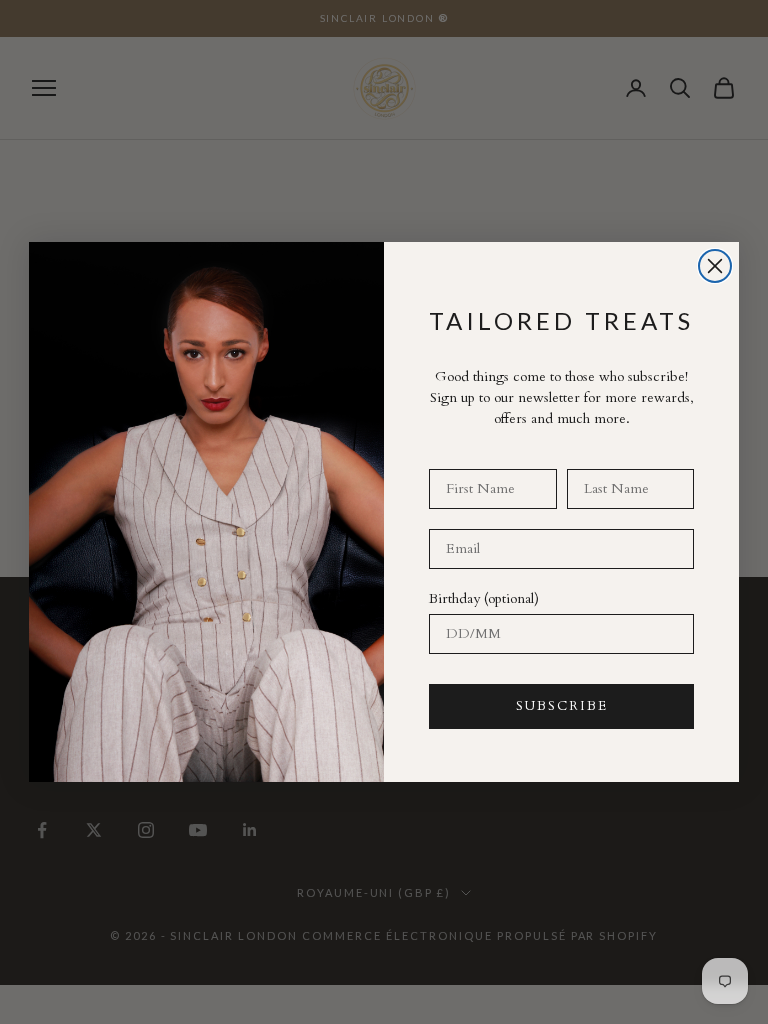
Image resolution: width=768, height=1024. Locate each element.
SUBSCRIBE (562, 706)
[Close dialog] (715, 266)
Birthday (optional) (484, 598)
